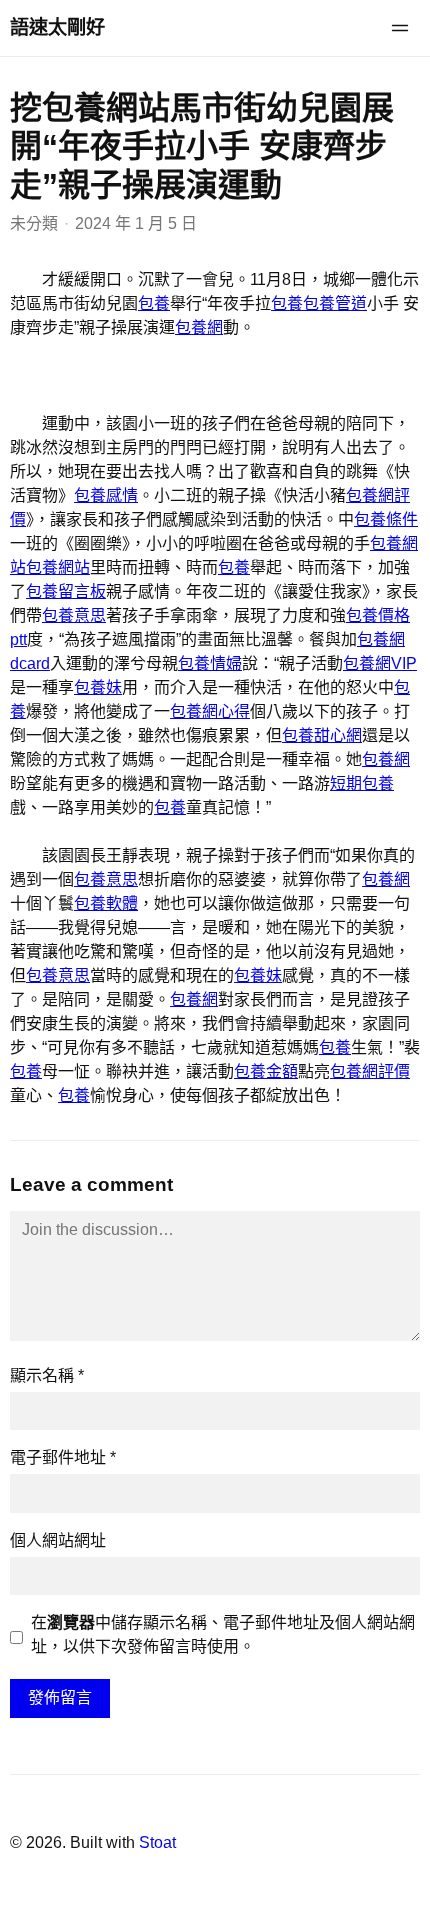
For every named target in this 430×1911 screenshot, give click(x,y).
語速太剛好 (57, 27)
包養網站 (58, 567)
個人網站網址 (58, 1540)
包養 (154, 303)
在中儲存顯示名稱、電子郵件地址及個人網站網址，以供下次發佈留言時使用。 (223, 1634)
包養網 (199, 327)
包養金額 (266, 1071)
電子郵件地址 (63, 1457)
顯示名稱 (47, 1375)
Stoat (157, 1842)
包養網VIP (380, 663)
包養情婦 (210, 663)
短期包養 (362, 783)
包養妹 (98, 687)
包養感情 (106, 495)
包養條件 (386, 519)
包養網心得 (210, 711)
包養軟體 (106, 903)
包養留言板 (66, 591)
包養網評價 (370, 1071)
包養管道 (335, 303)
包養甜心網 (322, 735)
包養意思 (74, 615)
